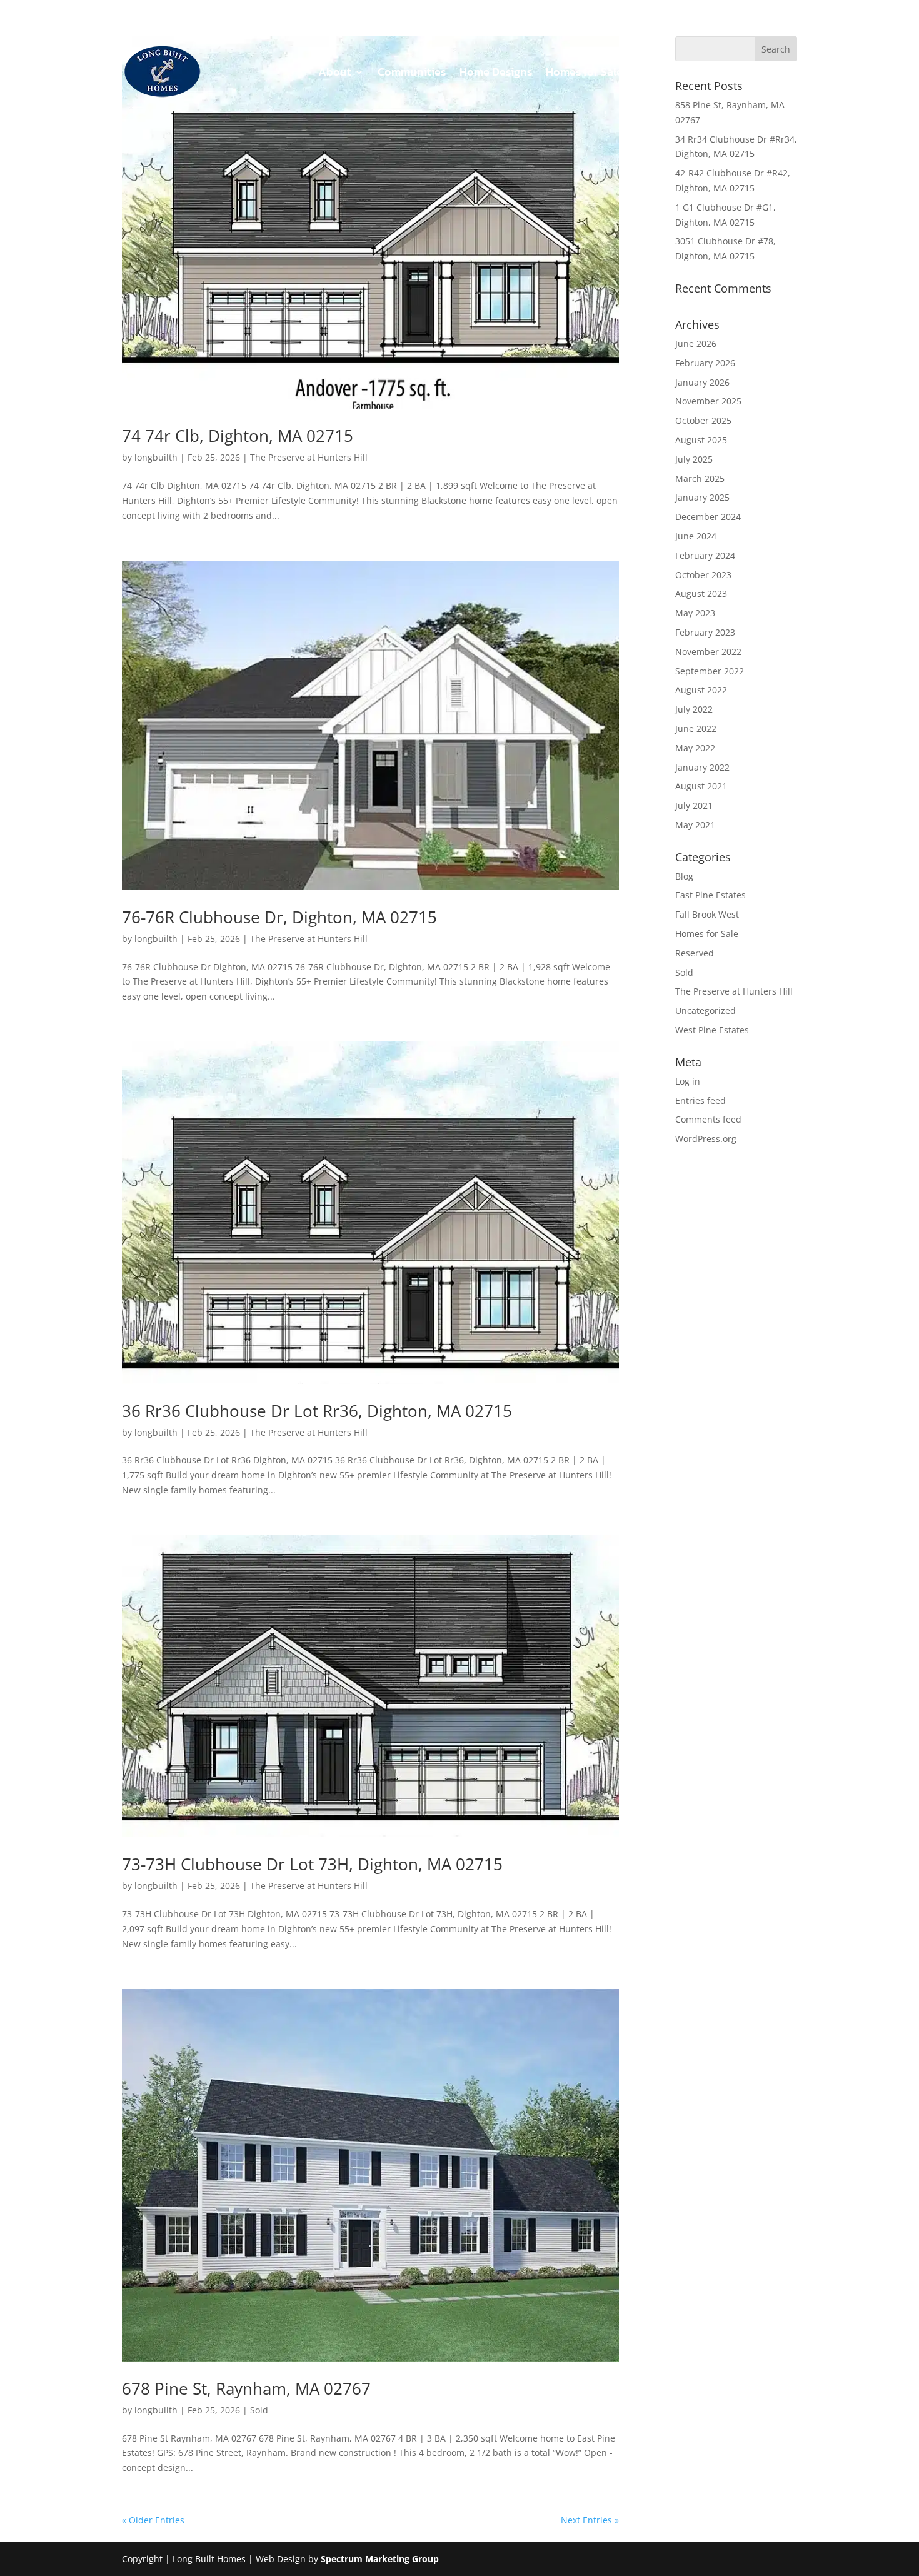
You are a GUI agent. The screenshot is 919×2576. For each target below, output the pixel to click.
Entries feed (701, 1100)
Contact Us (769, 74)
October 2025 (703, 420)
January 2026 (702, 382)
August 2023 (701, 594)
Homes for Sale (584, 74)
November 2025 (708, 401)
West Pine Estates (712, 1030)
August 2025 (701, 440)
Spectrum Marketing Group (380, 2559)
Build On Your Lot (682, 74)
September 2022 (710, 671)
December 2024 (708, 517)
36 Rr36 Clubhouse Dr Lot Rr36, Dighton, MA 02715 (317, 1411)
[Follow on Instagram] (157, 18)
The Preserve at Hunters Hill (309, 457)
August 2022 (701, 690)
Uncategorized (706, 1010)
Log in (688, 1081)
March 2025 (700, 479)
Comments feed (708, 1119)
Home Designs (496, 74)
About (335, 74)
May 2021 (695, 825)
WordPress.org (706, 1139)
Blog (684, 876)
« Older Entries (153, 2520)
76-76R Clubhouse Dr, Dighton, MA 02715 (279, 917)
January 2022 (702, 767)
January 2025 (702, 497)
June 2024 (696, 536)
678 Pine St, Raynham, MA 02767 (246, 2388)
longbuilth (156, 457)
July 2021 (694, 805)
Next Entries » (590, 2520)
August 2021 (701, 786)
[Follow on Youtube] (182, 18)
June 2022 (696, 729)
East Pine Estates (711, 895)
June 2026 (696, 343)
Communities (412, 74)
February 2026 (705, 363)
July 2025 (694, 459)
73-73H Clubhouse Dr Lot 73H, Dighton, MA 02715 (312, 1864)
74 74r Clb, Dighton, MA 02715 (238, 436)
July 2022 (694, 709)
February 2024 (705, 555)
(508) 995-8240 (761, 17)
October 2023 (703, 575)
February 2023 (705, 632)
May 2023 (695, 613)
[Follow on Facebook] (132, 18)
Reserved (695, 953)
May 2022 (695, 748)
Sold (259, 2410)
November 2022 (708, 652)
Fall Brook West (707, 914)
